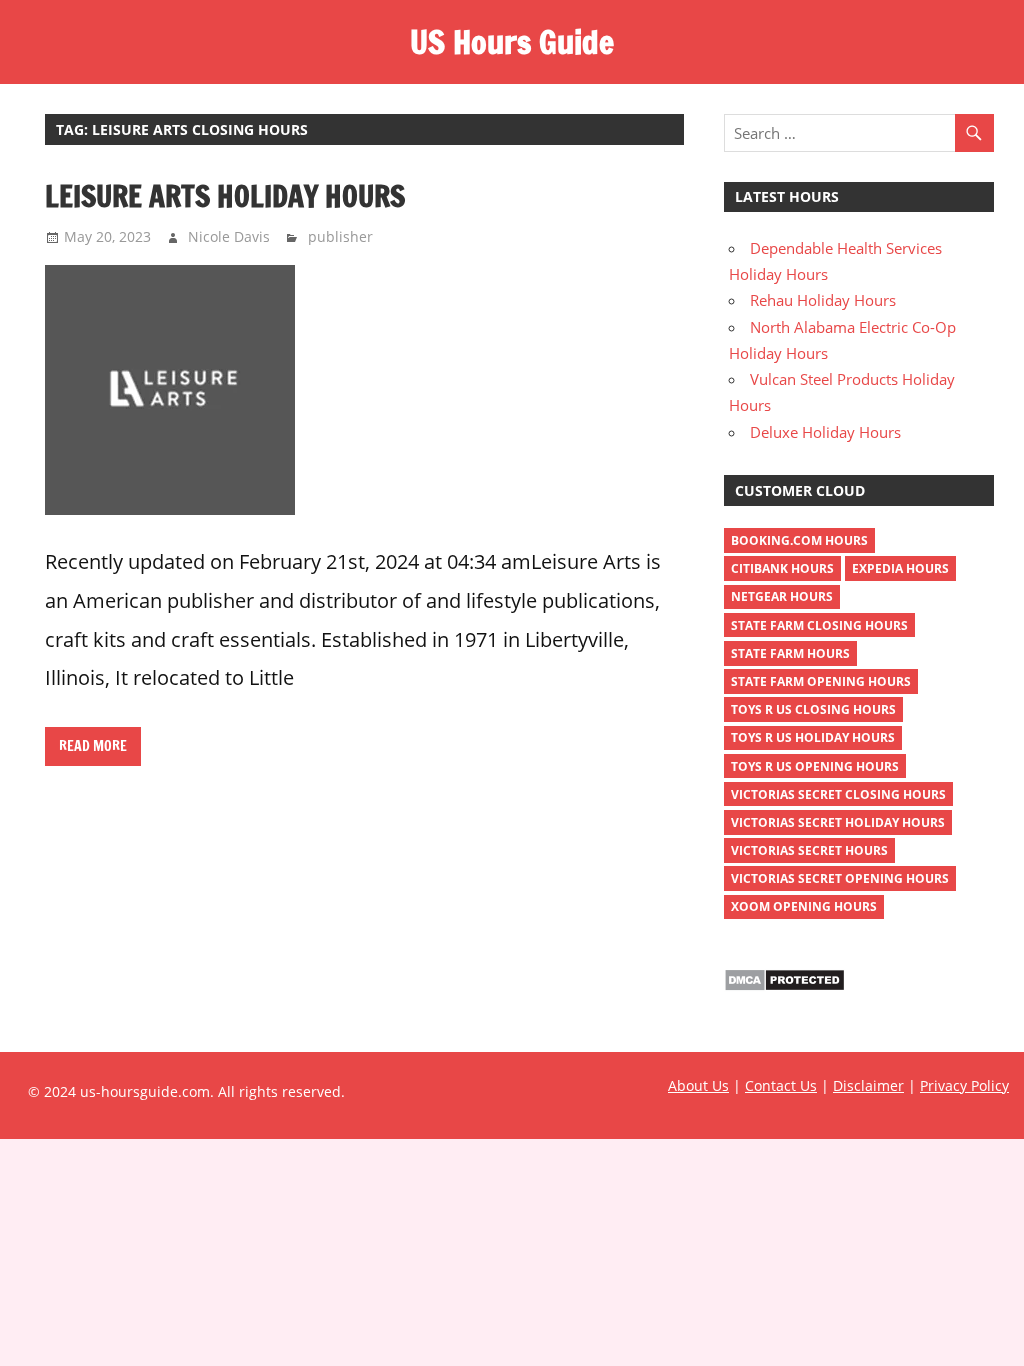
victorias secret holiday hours (838, 822)
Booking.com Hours (799, 540)
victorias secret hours (809, 850)
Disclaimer (868, 1085)
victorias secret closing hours (838, 794)
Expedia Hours (900, 568)
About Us (698, 1085)
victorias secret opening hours (840, 878)
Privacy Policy (964, 1085)
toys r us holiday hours (813, 737)
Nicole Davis (229, 236)
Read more (93, 746)
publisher (340, 236)
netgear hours (782, 596)
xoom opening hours (804, 906)
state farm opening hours (821, 681)
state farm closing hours (819, 625)
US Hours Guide (512, 42)
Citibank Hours (782, 568)
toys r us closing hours (813, 709)
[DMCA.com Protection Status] (784, 986)
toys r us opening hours (815, 766)
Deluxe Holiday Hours (825, 432)
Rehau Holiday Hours (823, 300)
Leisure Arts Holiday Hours (225, 196)
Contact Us (781, 1085)
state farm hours (790, 653)
